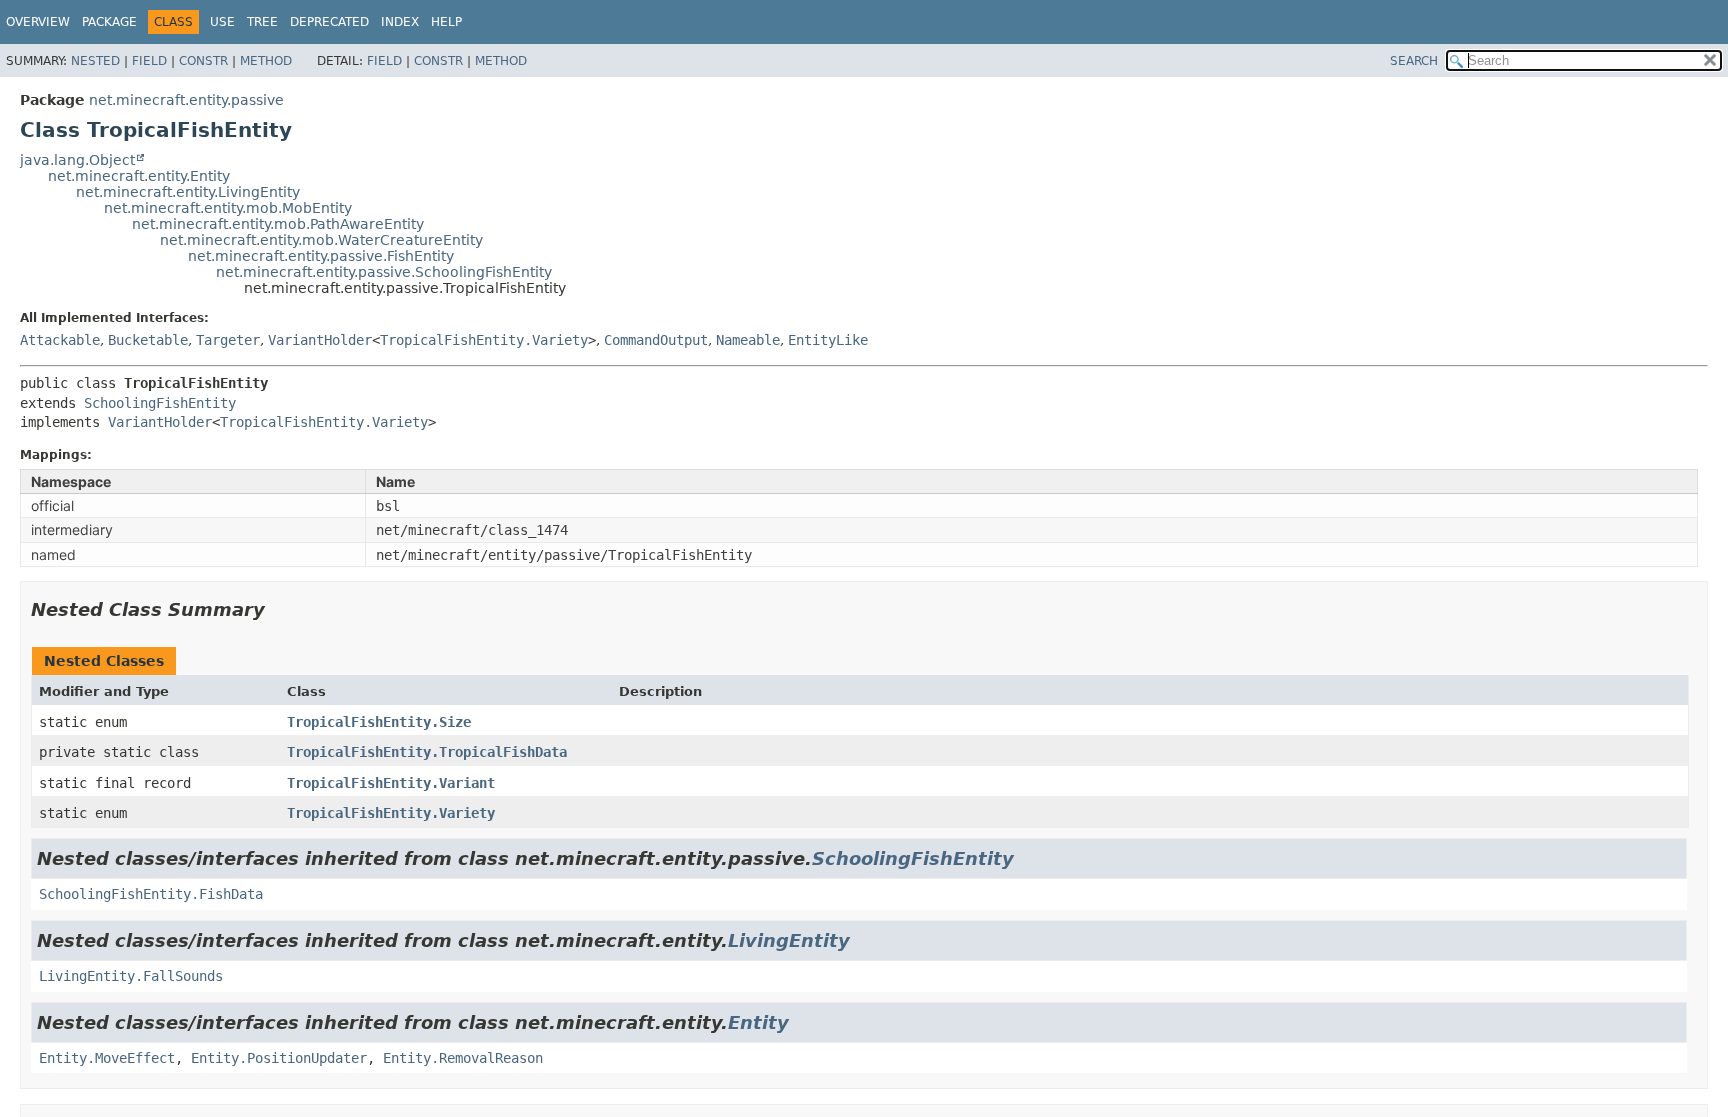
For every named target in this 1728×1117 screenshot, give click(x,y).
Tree (262, 22)
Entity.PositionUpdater (279, 1058)
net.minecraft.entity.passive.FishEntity (321, 256)
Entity (758, 1022)
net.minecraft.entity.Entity (139, 176)
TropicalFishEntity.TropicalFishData (427, 752)
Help (446, 22)
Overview (38, 22)
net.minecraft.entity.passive (186, 100)
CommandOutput (656, 340)
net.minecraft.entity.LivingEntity (188, 192)
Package (109, 22)
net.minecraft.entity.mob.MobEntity (228, 208)
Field (149, 61)
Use (222, 22)
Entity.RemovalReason (463, 1058)
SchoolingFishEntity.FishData (151, 894)
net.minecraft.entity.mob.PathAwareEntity (278, 224)
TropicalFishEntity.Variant (391, 783)
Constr (203, 61)
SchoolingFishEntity (160, 403)
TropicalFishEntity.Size (379, 722)
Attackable (60, 340)
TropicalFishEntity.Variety (484, 340)
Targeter (228, 340)
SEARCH (1414, 61)
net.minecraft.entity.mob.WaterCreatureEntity (321, 240)
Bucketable (148, 340)
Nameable (748, 340)
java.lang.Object (77, 160)
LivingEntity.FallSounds (131, 976)
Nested (95, 61)
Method (266, 61)
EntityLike (828, 340)
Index (400, 22)
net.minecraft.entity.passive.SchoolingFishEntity (384, 272)
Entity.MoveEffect (107, 1058)
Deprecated (329, 22)
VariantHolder (320, 340)
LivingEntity (789, 940)
